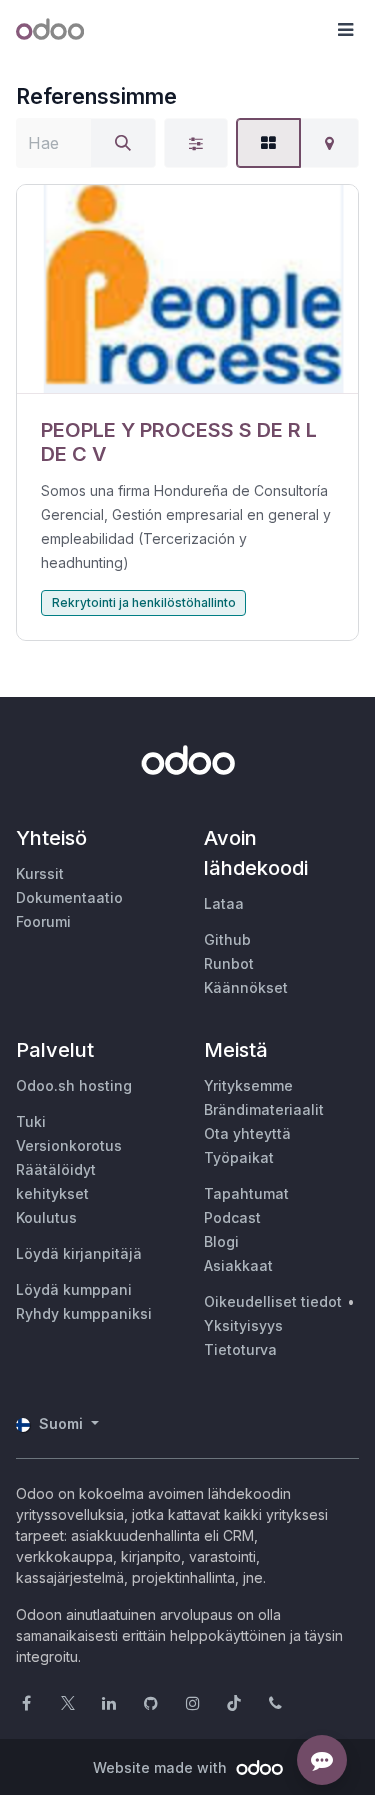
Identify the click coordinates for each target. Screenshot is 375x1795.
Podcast (232, 1217)
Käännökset (246, 987)
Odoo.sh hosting (74, 1085)
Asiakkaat (238, 1265)
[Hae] (123, 143)
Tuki (31, 1121)
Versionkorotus (69, 1145)
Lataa (224, 903)
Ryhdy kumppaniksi (84, 1313)
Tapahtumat (246, 1193)
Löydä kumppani (74, 1289)
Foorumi (43, 921)
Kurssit (40, 873)
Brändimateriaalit (264, 1109)
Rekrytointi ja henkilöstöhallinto (144, 602)
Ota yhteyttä (247, 1133)
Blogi (221, 1241)
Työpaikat (239, 1157)
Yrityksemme (248, 1085)
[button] (345, 30)
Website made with (162, 1767)
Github (227, 939)
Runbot (229, 963)
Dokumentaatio (69, 897)
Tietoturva (240, 1349)
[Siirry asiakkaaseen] (187, 289)
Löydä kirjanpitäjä (79, 1253)
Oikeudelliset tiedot (273, 1301)
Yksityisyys (243, 1325)
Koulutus (46, 1217)
